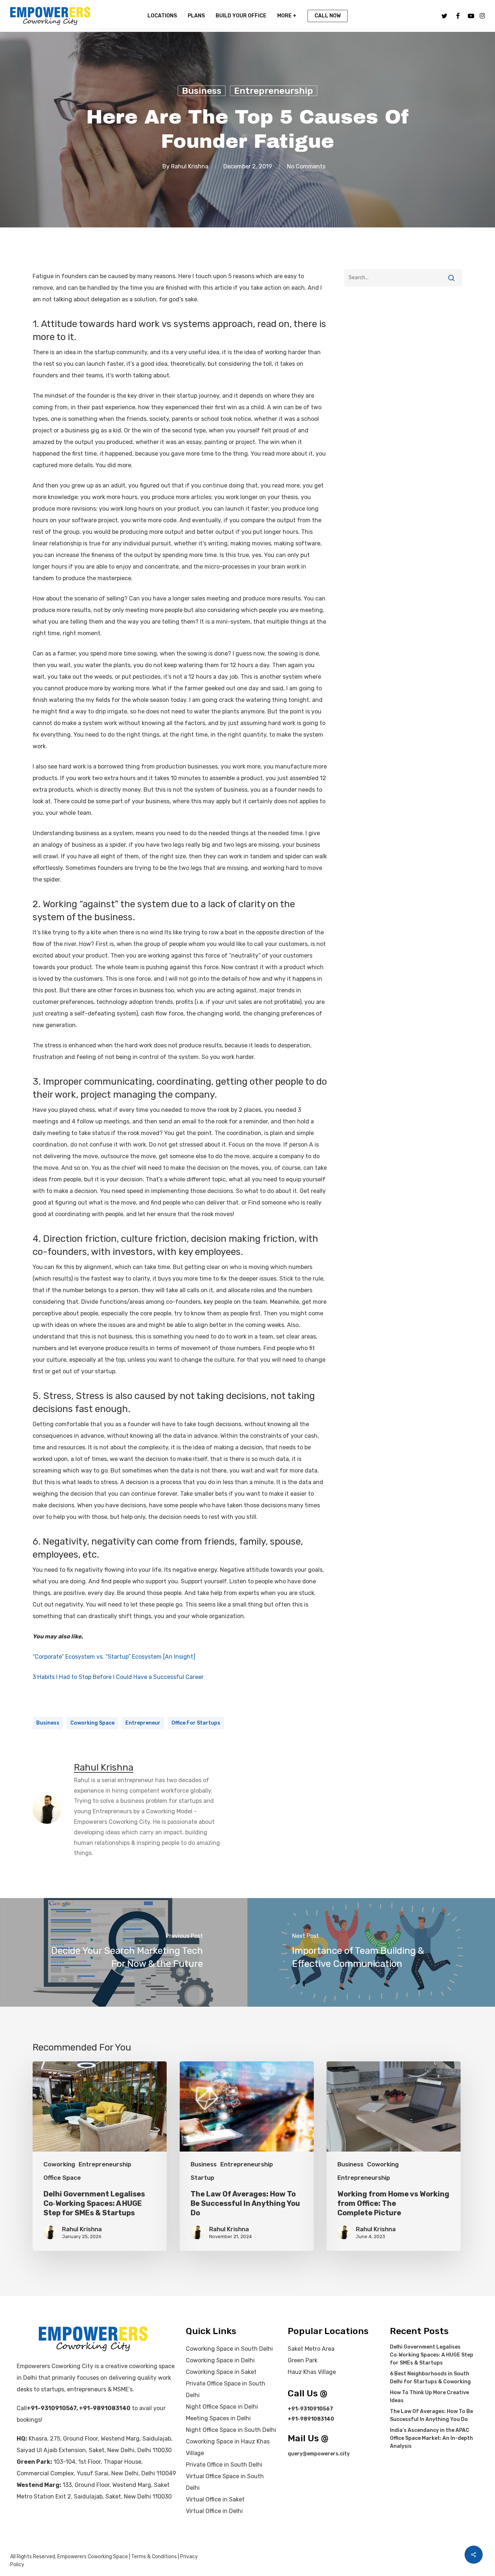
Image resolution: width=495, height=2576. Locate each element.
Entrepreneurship (274, 91)
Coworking (59, 2164)
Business (202, 91)
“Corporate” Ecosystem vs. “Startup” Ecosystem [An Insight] (114, 1657)
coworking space (92, 1723)
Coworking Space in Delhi (220, 2360)
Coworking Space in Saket (221, 2372)
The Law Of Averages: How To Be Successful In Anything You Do (431, 2415)
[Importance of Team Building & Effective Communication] (371, 1952)
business (48, 1723)
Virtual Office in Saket (215, 2499)
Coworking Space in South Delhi (229, 2349)
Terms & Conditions (154, 2557)
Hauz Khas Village (312, 2372)
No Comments (306, 166)
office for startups (196, 1723)
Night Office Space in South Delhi (231, 2430)
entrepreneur (143, 1723)
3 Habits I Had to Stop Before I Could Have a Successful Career (118, 1677)
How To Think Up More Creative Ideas (429, 2397)
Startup (202, 2178)
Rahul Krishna (190, 166)
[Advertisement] (403, 314)
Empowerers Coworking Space (93, 2557)
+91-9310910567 (52, 2408)
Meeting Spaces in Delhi (218, 2418)
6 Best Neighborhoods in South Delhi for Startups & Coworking (430, 2378)
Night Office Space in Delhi (222, 2407)
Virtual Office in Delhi (214, 2511)
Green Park (303, 2360)
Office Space (62, 2178)
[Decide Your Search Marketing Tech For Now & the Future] (124, 1952)
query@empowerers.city (319, 2454)
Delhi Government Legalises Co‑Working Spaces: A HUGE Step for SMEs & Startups (432, 2355)
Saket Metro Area (311, 2349)
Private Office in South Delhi (224, 2465)
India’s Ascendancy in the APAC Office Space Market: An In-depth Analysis (431, 2438)
